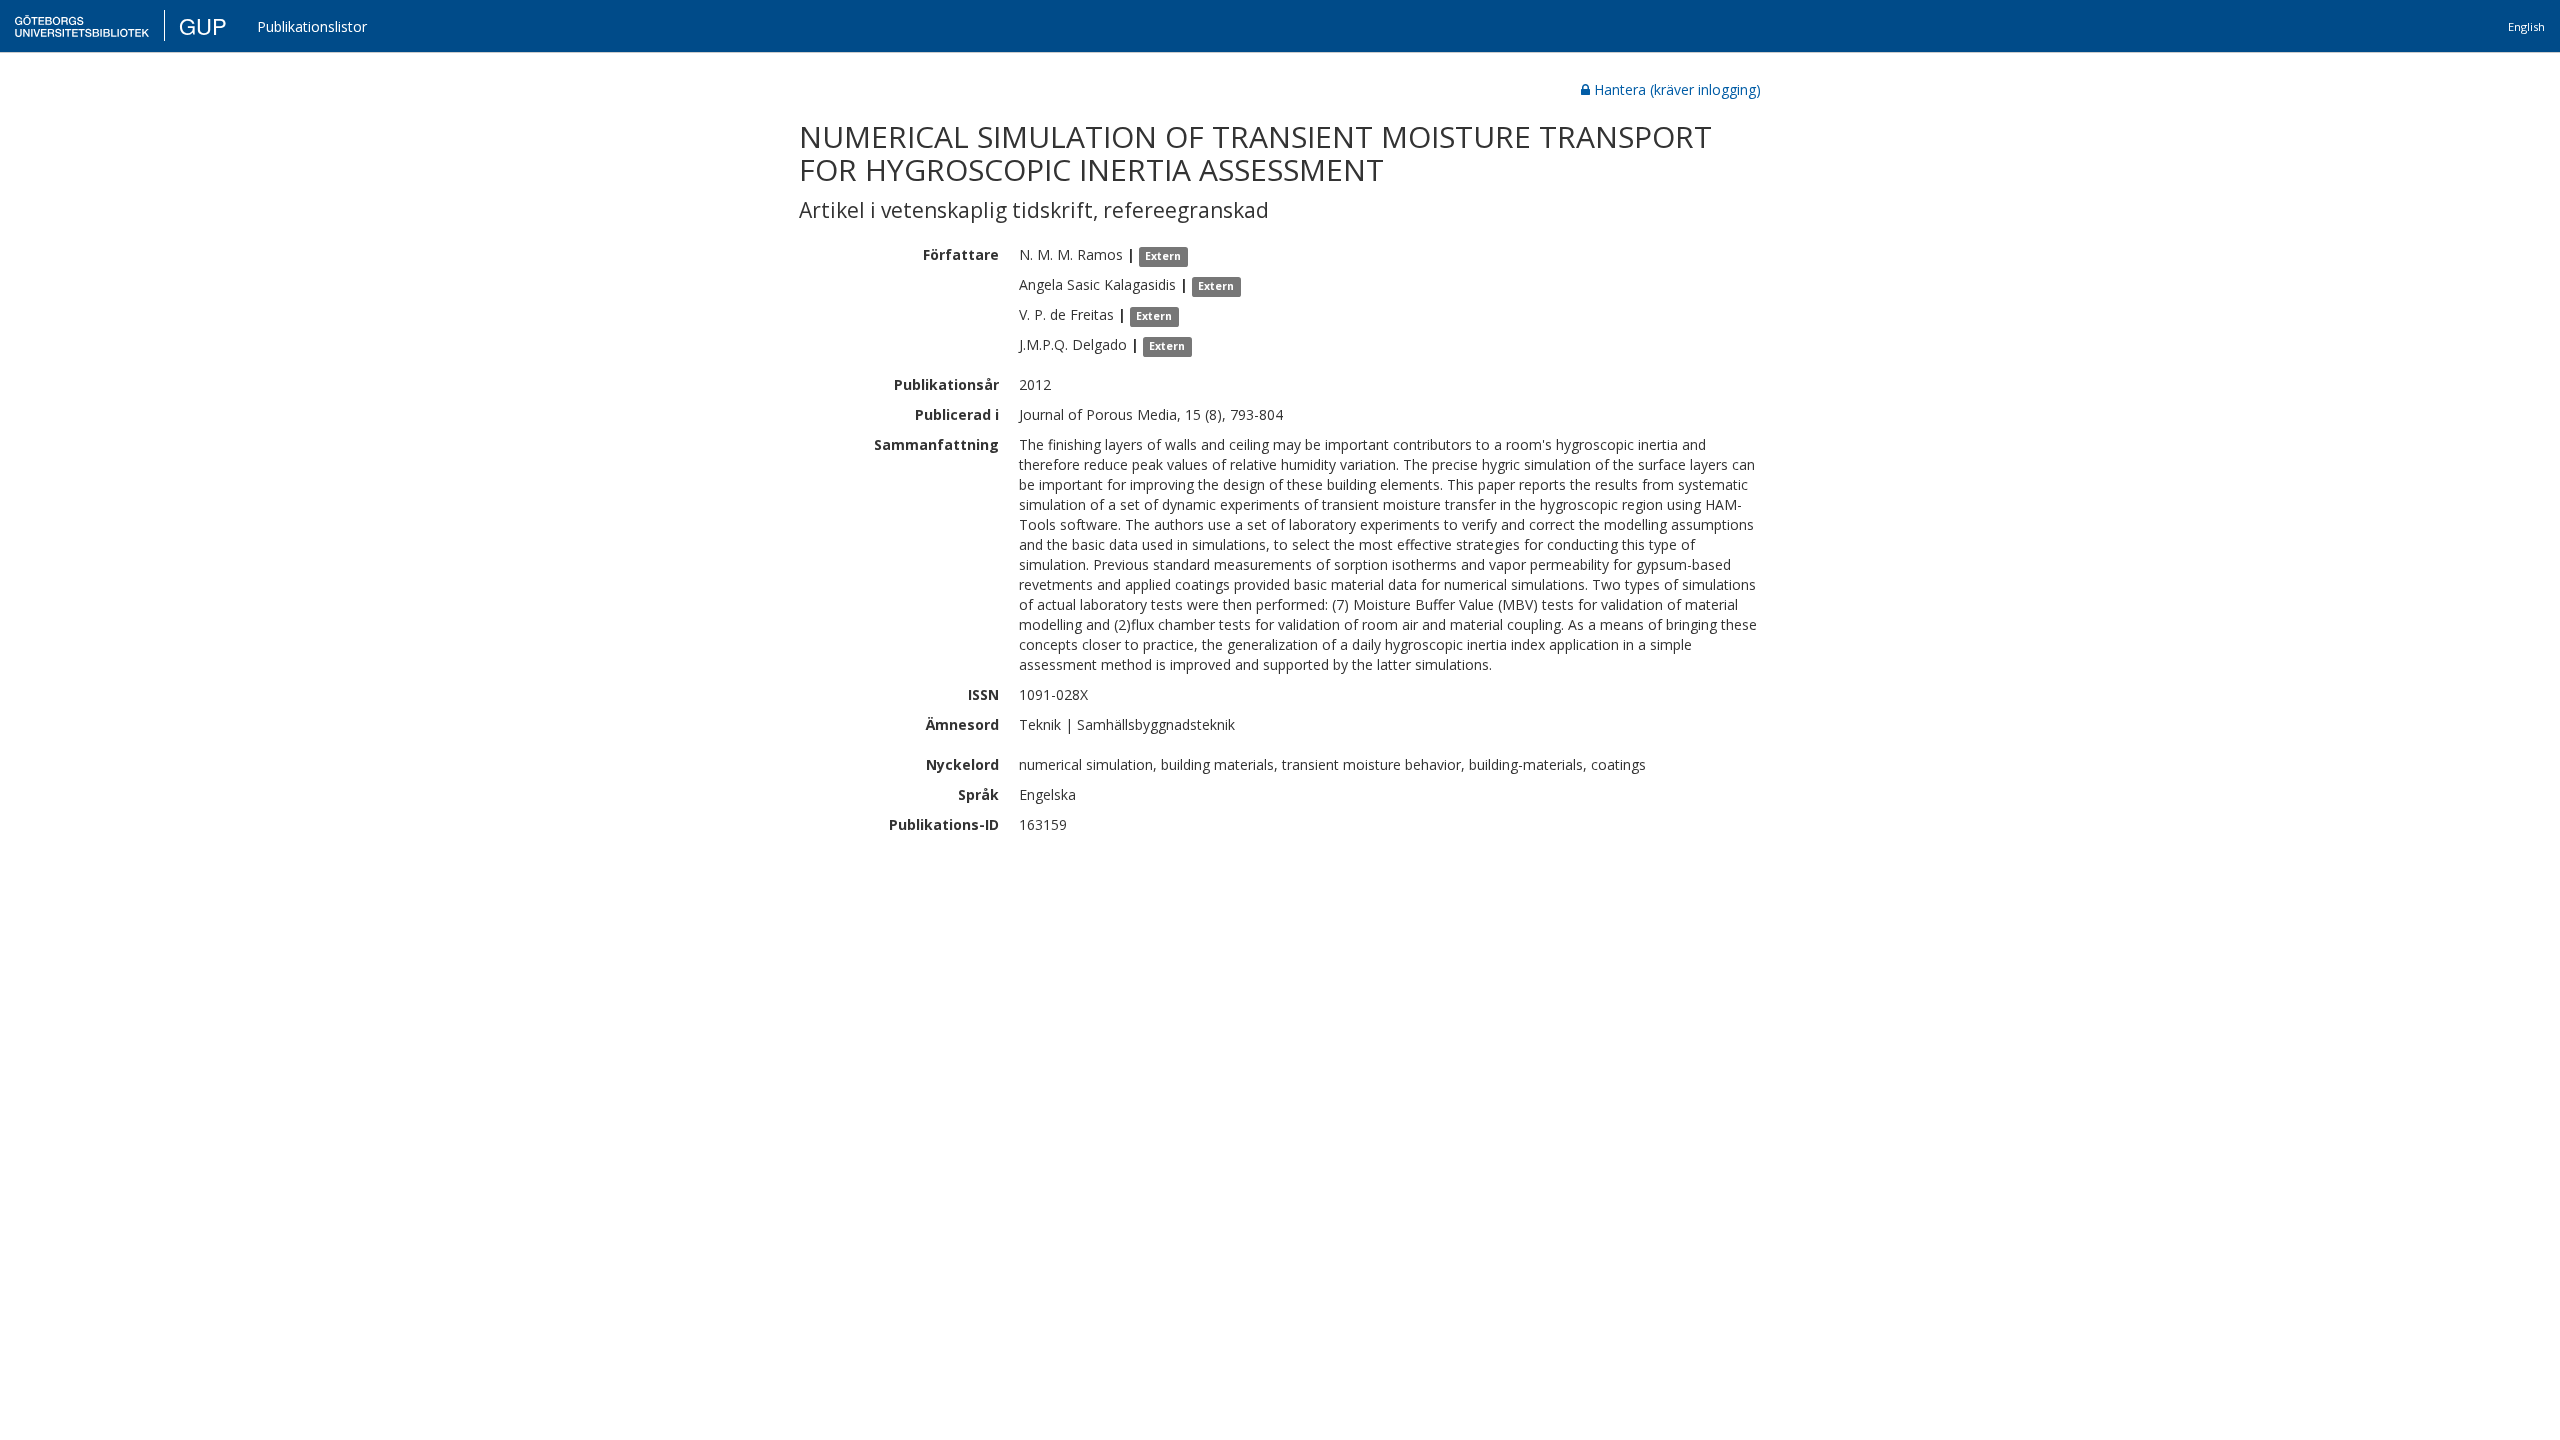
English (2526, 26)
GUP (203, 25)
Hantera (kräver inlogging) (1677, 89)
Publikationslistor (312, 26)
